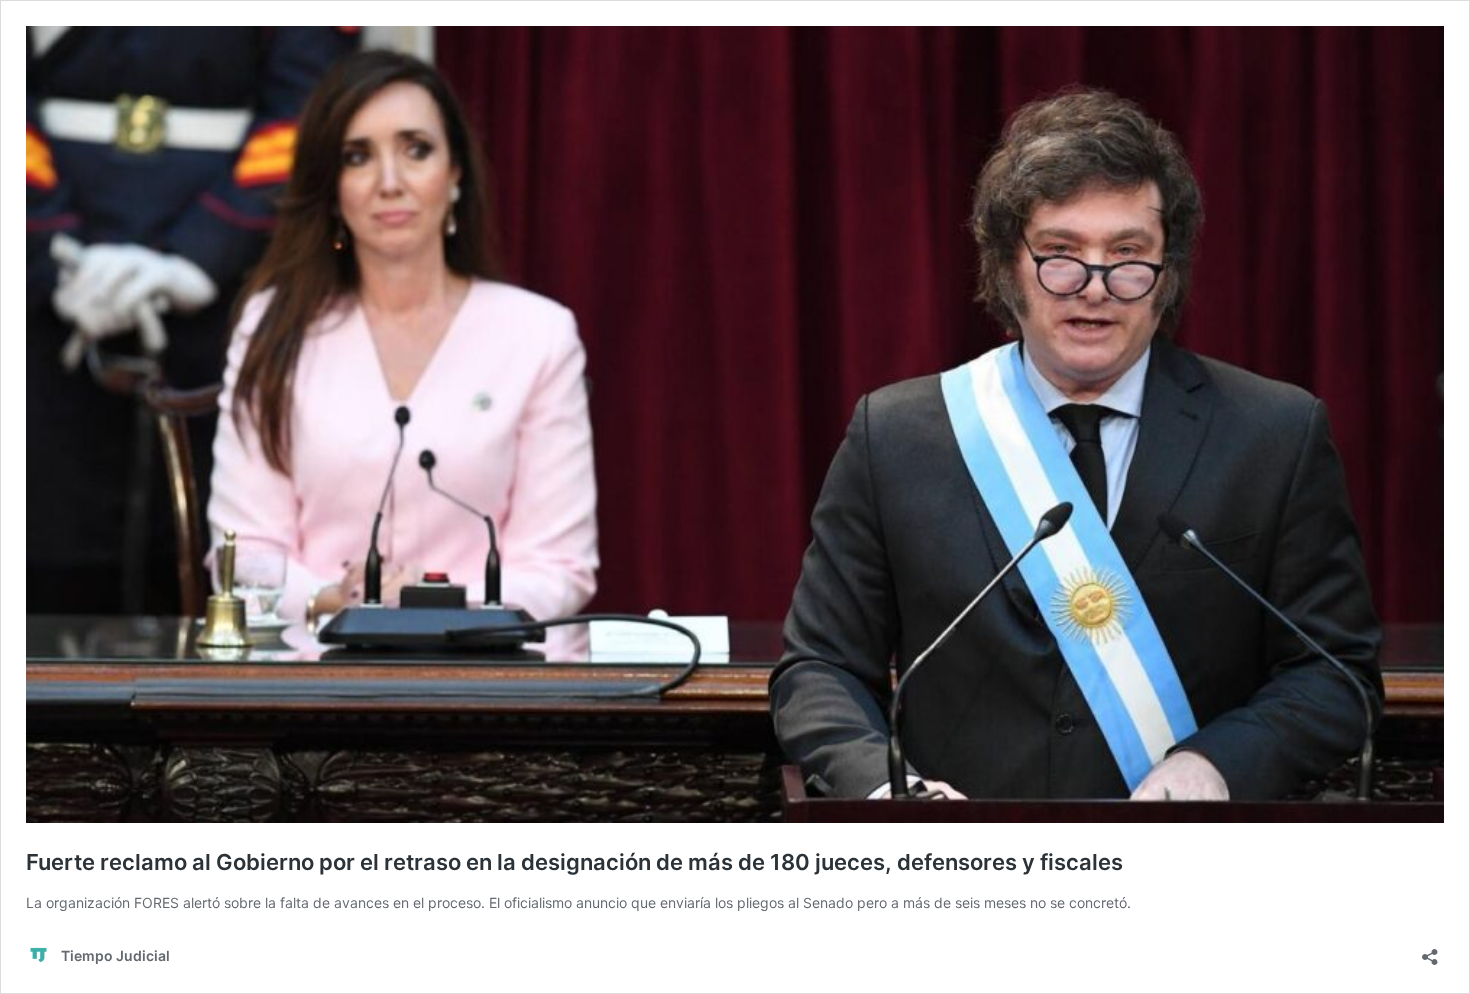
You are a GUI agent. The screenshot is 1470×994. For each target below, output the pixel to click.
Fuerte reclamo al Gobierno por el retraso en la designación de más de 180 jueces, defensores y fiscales (574, 862)
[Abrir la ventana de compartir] (1430, 950)
